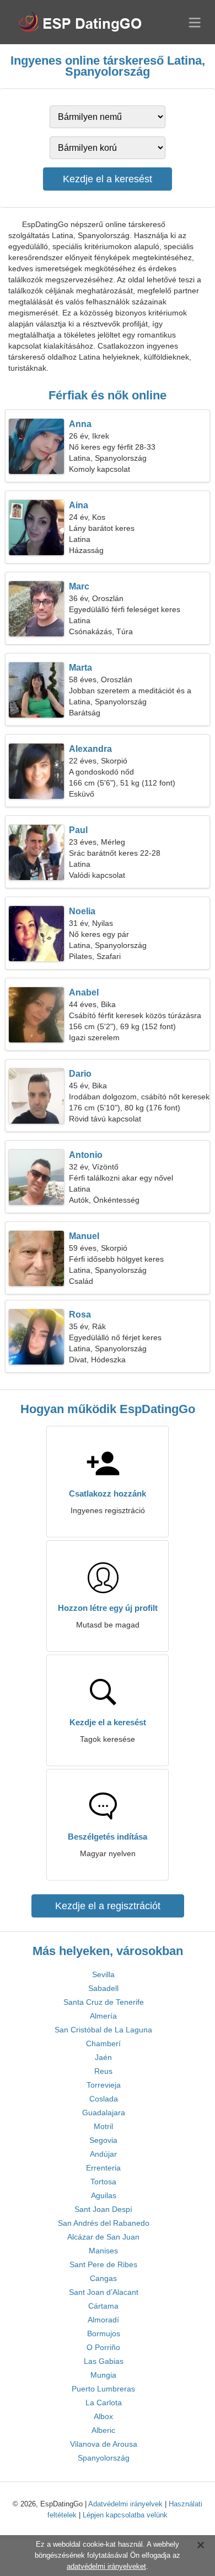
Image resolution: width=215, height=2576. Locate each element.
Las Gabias (104, 2361)
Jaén (103, 2057)
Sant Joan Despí (103, 2209)
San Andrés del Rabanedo (104, 2223)
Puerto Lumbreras (103, 2389)
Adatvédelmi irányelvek (125, 2504)
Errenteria (103, 2168)
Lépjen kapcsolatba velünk (125, 2515)
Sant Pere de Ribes (103, 2264)
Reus (103, 2071)
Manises (103, 2251)
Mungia (103, 2375)
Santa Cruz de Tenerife (104, 2002)
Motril (103, 2126)
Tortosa (103, 2182)
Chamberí (103, 2043)
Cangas (103, 2278)
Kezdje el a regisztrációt (108, 1906)
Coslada (104, 2099)
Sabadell (103, 1988)
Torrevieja (104, 2085)
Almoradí (103, 2320)
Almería (103, 2016)
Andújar (103, 2154)
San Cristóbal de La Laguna (103, 2030)
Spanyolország (104, 2458)
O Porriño (103, 2347)
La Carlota (104, 2403)
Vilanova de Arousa (104, 2444)
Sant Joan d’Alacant (104, 2292)
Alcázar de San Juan (103, 2237)
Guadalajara (104, 2113)
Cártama (103, 2306)
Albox (103, 2416)
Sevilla (103, 1974)
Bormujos (104, 2333)
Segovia (103, 2140)
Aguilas (104, 2195)
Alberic (103, 2430)
